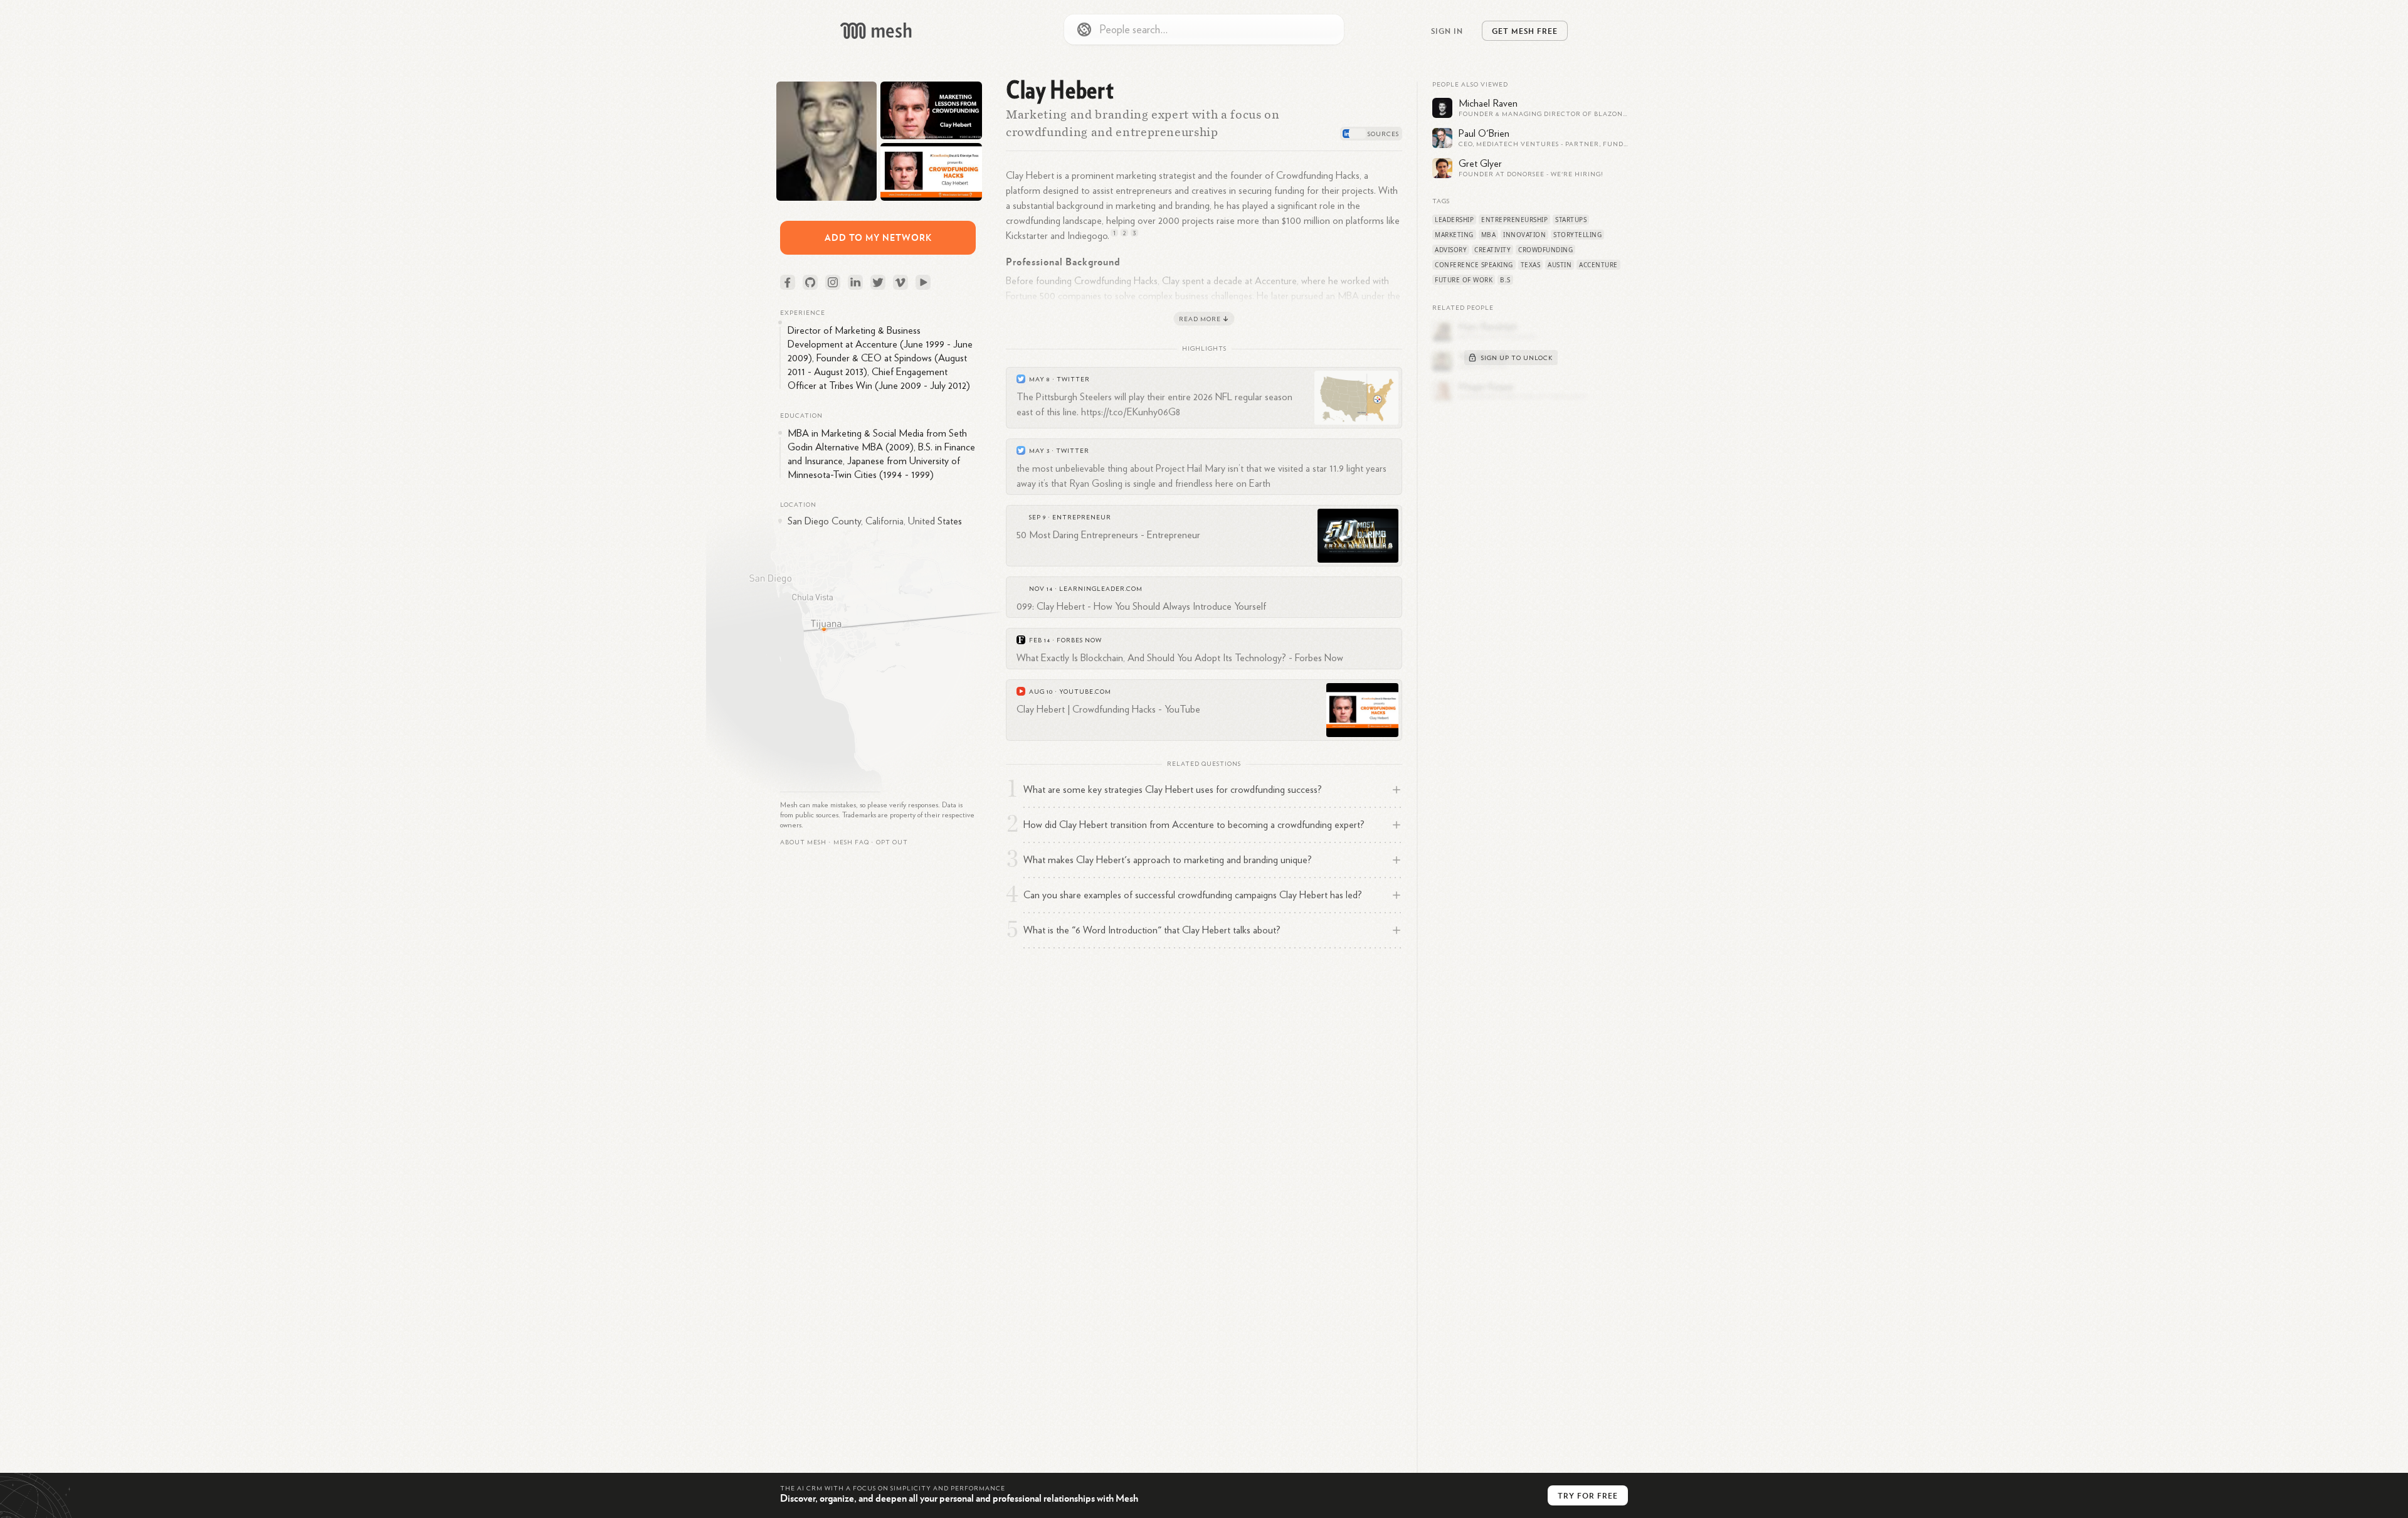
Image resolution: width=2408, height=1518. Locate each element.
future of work (1464, 280)
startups (1571, 220)
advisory (1451, 250)
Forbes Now (1079, 640)
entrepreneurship (1514, 220)
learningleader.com (1101, 589)
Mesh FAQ (851, 842)
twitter (1073, 379)
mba (1489, 235)
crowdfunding (1545, 250)
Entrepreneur (1082, 517)
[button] (851, 842)
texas (1531, 265)
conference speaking (1474, 265)
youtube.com (1085, 692)
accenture (1598, 265)
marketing (1454, 235)
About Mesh (803, 842)
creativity (1492, 250)
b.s (1505, 280)
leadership (1454, 220)
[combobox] (1204, 29)
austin (1560, 265)
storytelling (1577, 235)
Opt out (892, 842)
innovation (1524, 235)
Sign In (1447, 31)
